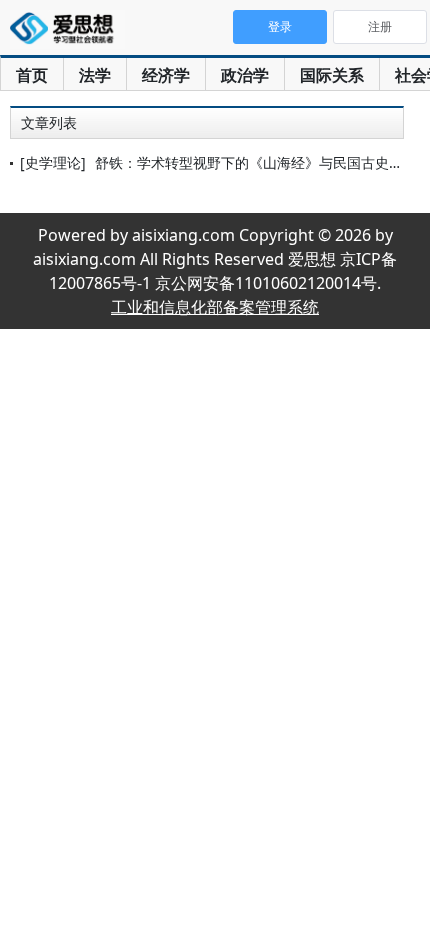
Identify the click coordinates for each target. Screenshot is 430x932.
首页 (32, 75)
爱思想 (67, 30)
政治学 (245, 75)
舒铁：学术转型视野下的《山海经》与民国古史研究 (256, 162)
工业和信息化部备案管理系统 (215, 307)
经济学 (166, 75)
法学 (95, 75)
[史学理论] (53, 162)
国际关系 (332, 75)
